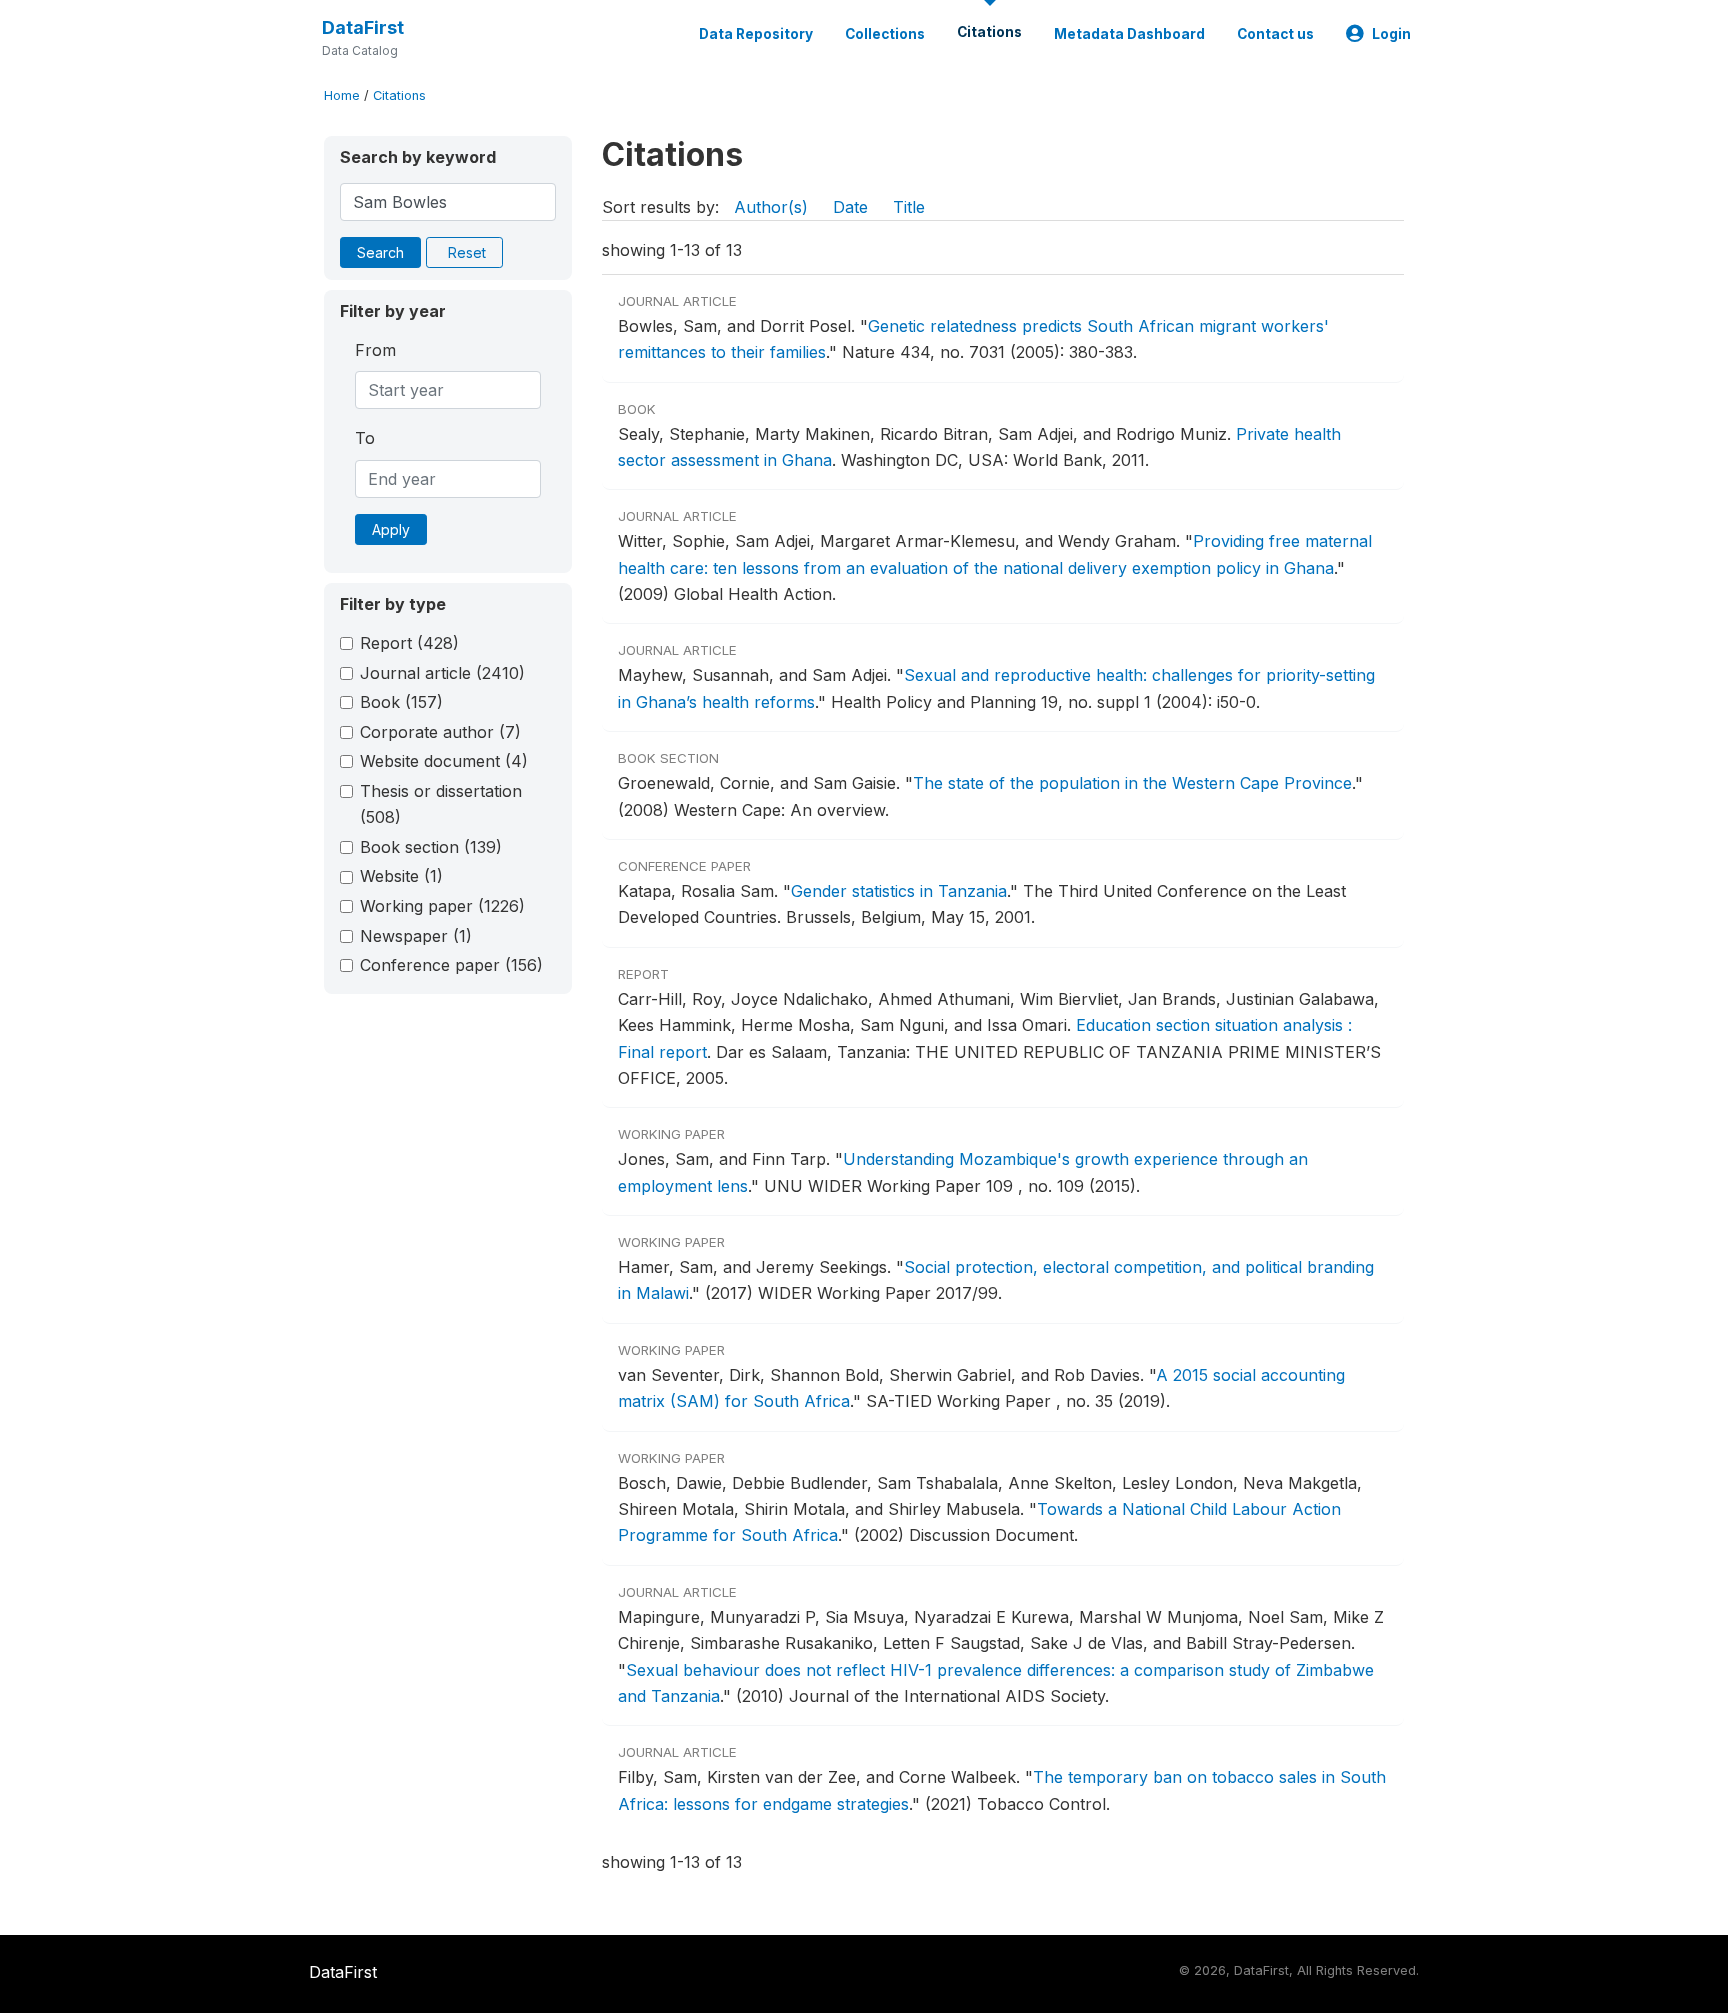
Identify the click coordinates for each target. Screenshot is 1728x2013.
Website (401, 876)
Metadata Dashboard (1129, 34)
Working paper (442, 906)
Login (1391, 34)
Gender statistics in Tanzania (899, 891)
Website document (444, 761)
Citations (989, 32)
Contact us (1275, 34)
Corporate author (440, 732)
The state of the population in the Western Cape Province (1132, 783)
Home (342, 95)
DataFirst (363, 27)
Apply (391, 529)
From (375, 350)
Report (409, 643)
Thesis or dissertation (441, 804)
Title (909, 207)
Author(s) (771, 207)
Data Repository (756, 34)
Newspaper (416, 936)
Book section (431, 847)
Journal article (442, 673)
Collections (885, 34)
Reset (467, 252)
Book (401, 702)
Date (850, 207)
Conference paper (451, 965)
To (365, 438)
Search (380, 252)
